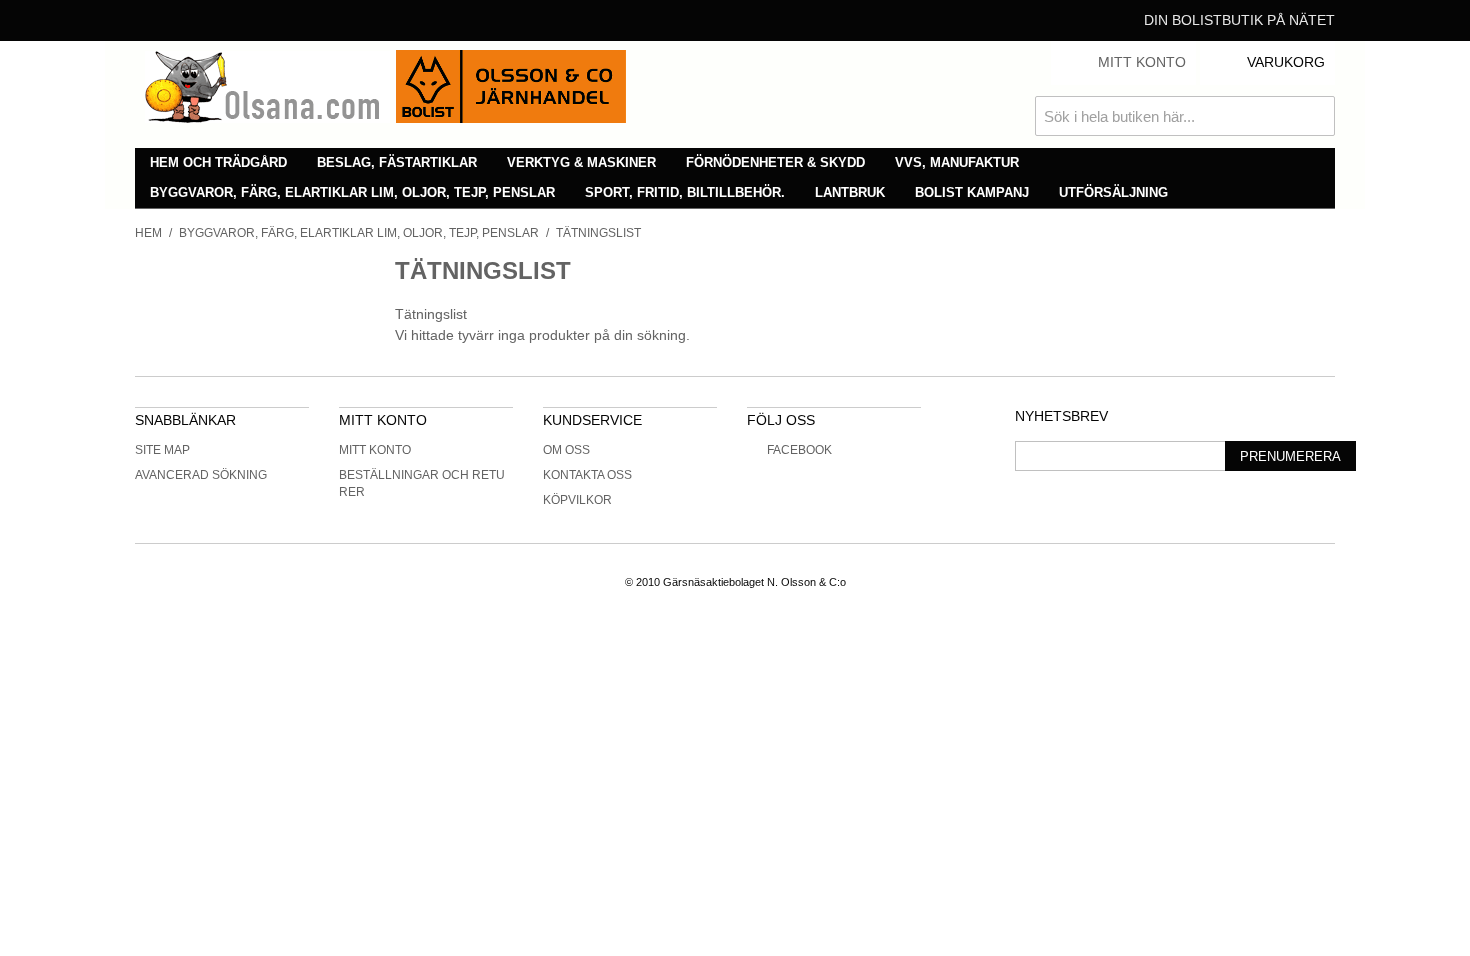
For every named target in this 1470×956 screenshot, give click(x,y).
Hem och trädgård (218, 162)
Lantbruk (850, 192)
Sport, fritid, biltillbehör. (685, 192)
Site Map (162, 450)
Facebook (799, 450)
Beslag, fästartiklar (397, 162)
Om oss (566, 450)
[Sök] (1315, 116)
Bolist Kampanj (972, 192)
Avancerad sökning (201, 475)
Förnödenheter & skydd (775, 162)
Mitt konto (375, 450)
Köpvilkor (577, 500)
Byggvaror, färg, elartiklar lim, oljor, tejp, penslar (352, 192)
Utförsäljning (1113, 192)
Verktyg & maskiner (581, 162)
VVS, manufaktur (957, 162)
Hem (148, 233)
